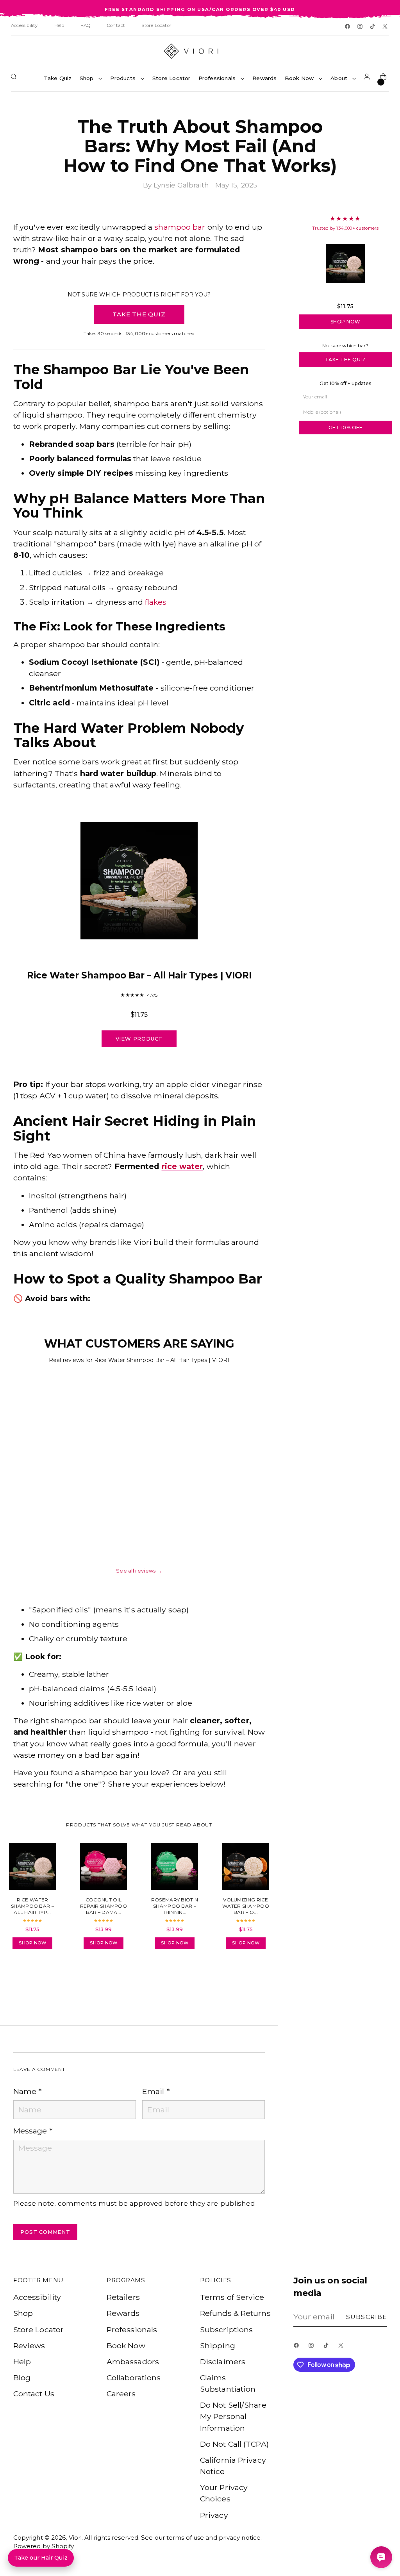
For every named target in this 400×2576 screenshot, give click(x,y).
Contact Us (34, 2394)
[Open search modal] (15, 78)
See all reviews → (139, 1571)
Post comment (45, 2232)
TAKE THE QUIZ (139, 314)
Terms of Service (232, 2297)
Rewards (123, 2313)
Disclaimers (223, 2362)
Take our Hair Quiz (41, 2558)
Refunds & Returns (235, 2313)
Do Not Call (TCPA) (234, 2444)
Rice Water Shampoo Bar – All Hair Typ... (345, 295)
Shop (23, 2313)
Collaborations (134, 2378)
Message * (33, 2131)
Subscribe (366, 2317)
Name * (28, 2091)
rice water (182, 1166)
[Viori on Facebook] (348, 27)
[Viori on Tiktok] (373, 27)
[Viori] (200, 51)
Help (22, 2362)
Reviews (29, 2346)
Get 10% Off (346, 428)
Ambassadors (133, 2362)
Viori (75, 2538)
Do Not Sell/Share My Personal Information (233, 2416)
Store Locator (38, 2330)
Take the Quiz (346, 360)
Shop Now (346, 322)
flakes (156, 602)
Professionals (132, 2330)
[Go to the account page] (368, 78)
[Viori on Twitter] (386, 27)
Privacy (214, 2515)
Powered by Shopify (44, 2546)
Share (35, 1977)
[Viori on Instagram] (361, 27)
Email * (156, 2091)
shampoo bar (180, 227)
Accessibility (37, 2297)
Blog (22, 2378)
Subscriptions (226, 2330)
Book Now (126, 2346)
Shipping (218, 2346)
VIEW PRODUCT (139, 1039)
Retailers (123, 2297)
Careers (121, 2394)
